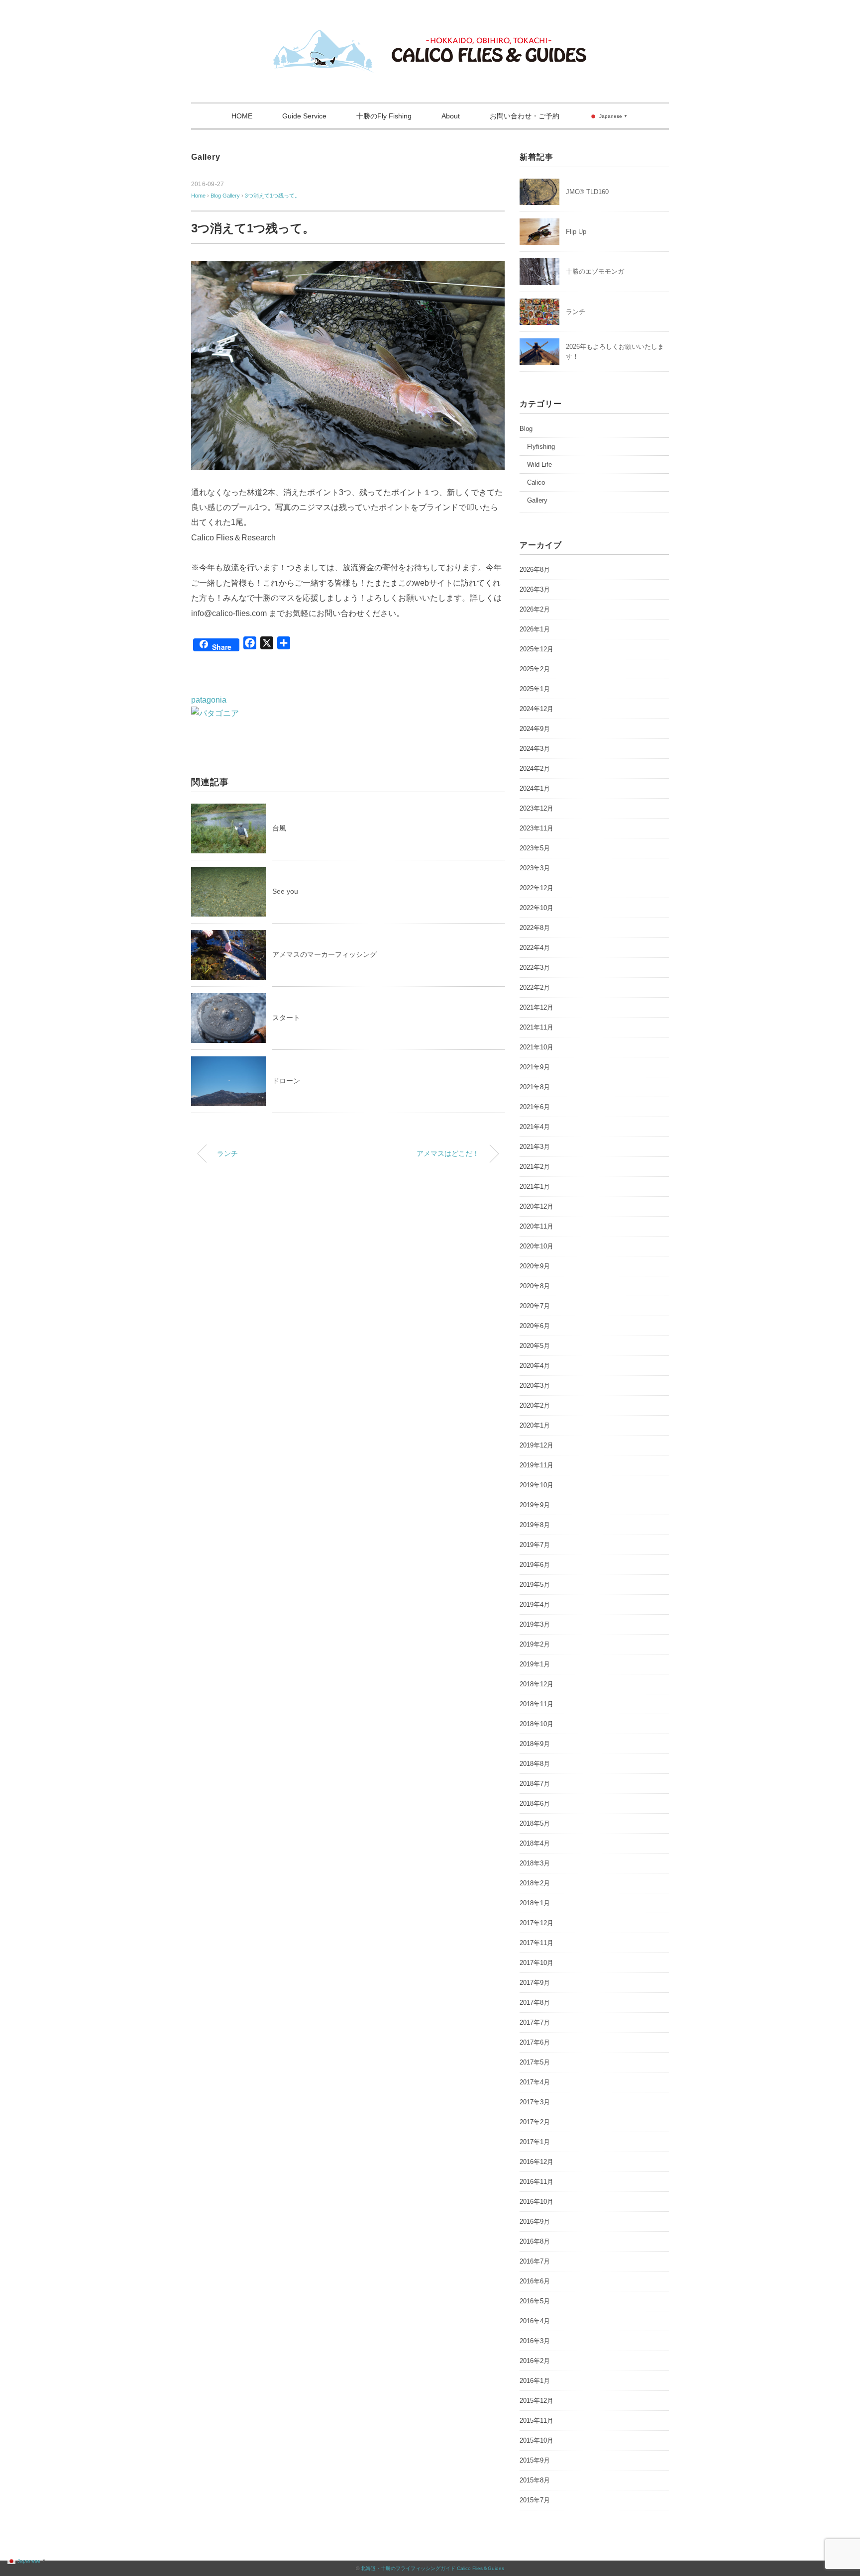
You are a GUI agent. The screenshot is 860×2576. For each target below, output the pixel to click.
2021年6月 (535, 1107)
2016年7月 (535, 2261)
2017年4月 (535, 2082)
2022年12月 (537, 888)
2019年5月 (535, 1585)
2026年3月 (535, 589)
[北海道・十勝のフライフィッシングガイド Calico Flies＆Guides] (430, 37)
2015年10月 (537, 2440)
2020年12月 (537, 1206)
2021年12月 (537, 1007)
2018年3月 (535, 1863)
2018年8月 (535, 1764)
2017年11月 (537, 1943)
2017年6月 (535, 2042)
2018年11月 (537, 1704)
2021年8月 (535, 1087)
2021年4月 (535, 1127)
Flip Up (576, 232)
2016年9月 (535, 2221)
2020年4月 (535, 1366)
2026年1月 (535, 629)
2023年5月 (535, 848)
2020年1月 (535, 1425)
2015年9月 (535, 2460)
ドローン (286, 1081)
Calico (536, 482)
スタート (286, 1018)
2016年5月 (535, 2301)
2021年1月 (535, 1186)
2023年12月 (537, 808)
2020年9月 (535, 1266)
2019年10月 (537, 1485)
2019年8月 (535, 1525)
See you (285, 891)
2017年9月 (535, 1983)
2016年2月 (535, 2361)
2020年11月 (537, 1226)
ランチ (227, 1153)
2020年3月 (535, 1386)
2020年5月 (535, 1346)
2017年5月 (535, 2062)
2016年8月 (535, 2241)
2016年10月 (537, 2202)
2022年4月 (535, 948)
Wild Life (539, 464)
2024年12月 (537, 709)
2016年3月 (535, 2341)
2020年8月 (535, 1286)
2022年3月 (535, 968)
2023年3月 (535, 868)
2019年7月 (535, 1545)
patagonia (209, 700)
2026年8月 (535, 569)
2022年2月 (535, 987)
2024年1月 (535, 788)
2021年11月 (537, 1027)
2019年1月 (535, 1664)
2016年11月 (537, 2182)
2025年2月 (535, 669)
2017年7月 (535, 2022)
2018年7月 (535, 1784)
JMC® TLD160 (587, 192)
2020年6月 (535, 1326)
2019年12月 (537, 1445)
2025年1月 (535, 689)
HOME (242, 116)
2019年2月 (535, 1644)
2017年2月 (535, 2122)
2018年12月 (537, 1684)
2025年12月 (537, 649)
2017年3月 (535, 2102)
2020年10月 (537, 1246)
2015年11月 (537, 2421)
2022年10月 (537, 908)
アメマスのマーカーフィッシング (324, 954)
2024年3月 (535, 749)
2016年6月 (535, 2281)
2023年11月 (537, 828)
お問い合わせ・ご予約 (525, 116)
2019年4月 (535, 1604)
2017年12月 (537, 1923)
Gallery (206, 157)
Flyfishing (541, 447)
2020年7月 (535, 1306)
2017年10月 (537, 1963)
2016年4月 (535, 2321)
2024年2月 (535, 769)
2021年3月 (535, 1147)
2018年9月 (535, 1744)
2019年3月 (535, 1624)
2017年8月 (535, 2003)
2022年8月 (535, 928)
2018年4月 (535, 1843)
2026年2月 (535, 609)
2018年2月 (535, 1883)
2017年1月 (535, 2142)
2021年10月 (537, 1047)
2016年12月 (537, 2162)
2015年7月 (535, 2500)
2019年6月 (535, 1565)
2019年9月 (535, 1505)
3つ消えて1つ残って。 (272, 196)
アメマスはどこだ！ (448, 1153)
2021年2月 (535, 1167)
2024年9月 (535, 729)
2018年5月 (535, 1823)
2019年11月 (537, 1465)
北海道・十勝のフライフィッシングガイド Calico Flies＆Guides (432, 2568)
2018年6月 (535, 1803)
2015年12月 (537, 2401)
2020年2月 (535, 1405)
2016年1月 (535, 2381)
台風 (279, 828)
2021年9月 (535, 1067)
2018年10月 (537, 1724)
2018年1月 (535, 1903)
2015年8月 (535, 2480)
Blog (526, 429)
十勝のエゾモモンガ (595, 271)
